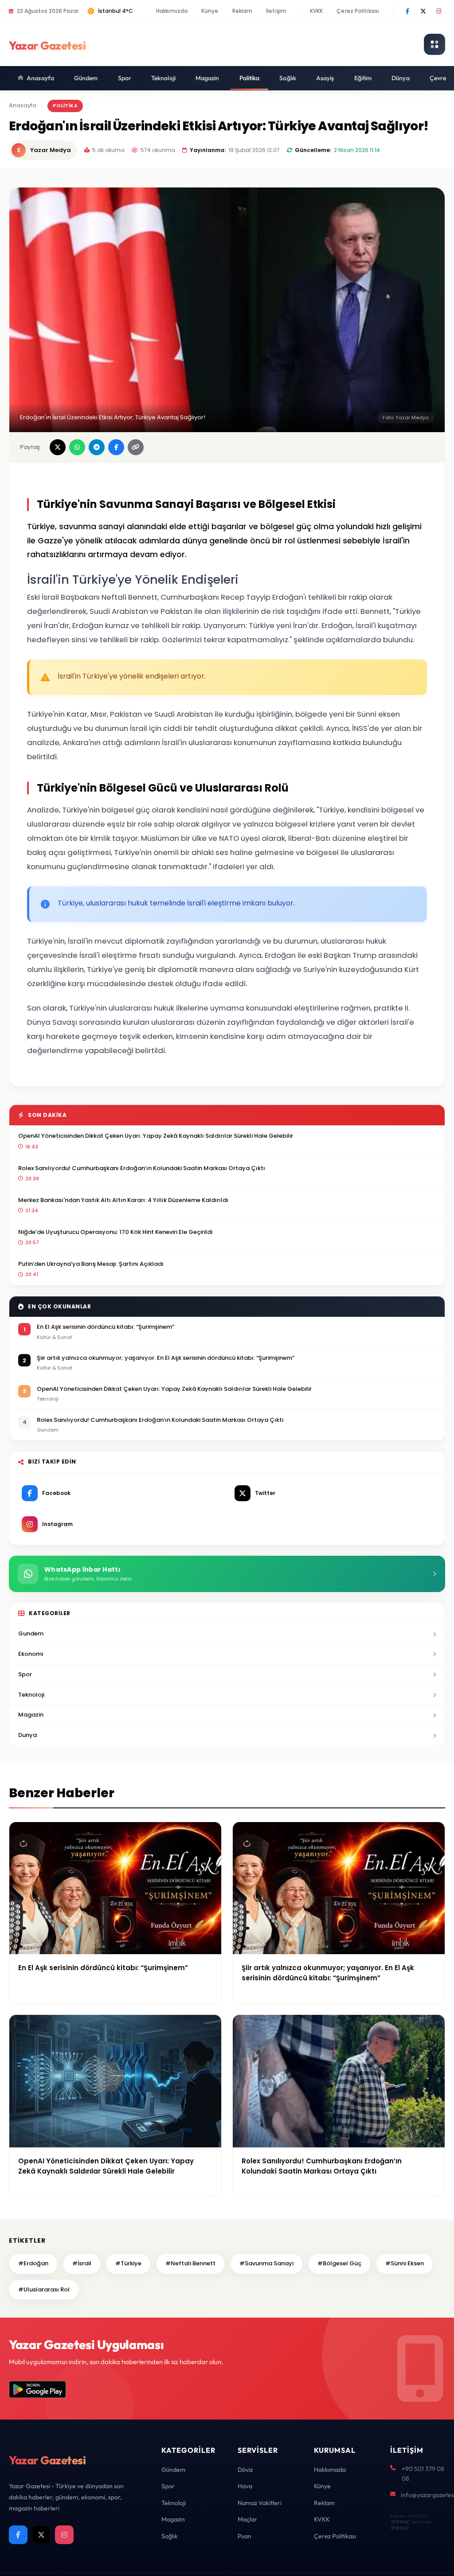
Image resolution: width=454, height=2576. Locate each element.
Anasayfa (40, 78)
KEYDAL (399, 2522)
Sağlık (288, 78)
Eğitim (363, 78)
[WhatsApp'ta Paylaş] (77, 447)
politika (65, 105)
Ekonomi (31, 1654)
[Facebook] (407, 11)
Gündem (86, 78)
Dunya (27, 1735)
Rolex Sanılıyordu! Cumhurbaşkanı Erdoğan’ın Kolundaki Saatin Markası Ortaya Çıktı (142, 1168)
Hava (245, 2486)
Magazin (207, 78)
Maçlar (247, 2519)
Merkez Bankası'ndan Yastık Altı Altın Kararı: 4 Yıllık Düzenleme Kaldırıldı (123, 1200)
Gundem (31, 1633)
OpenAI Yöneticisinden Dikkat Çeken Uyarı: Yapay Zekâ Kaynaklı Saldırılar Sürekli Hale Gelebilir (156, 1136)
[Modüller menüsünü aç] (434, 44)
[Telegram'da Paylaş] (97, 447)
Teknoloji (163, 78)
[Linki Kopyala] (136, 447)
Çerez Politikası (358, 11)
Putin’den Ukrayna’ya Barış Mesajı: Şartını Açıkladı (91, 1264)
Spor (125, 78)
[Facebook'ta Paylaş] (116, 447)
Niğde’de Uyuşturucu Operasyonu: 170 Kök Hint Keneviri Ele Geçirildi (115, 1232)
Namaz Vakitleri (260, 2503)
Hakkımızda (172, 11)
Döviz (245, 2470)
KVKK (316, 11)
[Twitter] (423, 11)
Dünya (401, 78)
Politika (250, 78)
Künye (210, 11)
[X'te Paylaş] (58, 447)
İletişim (276, 11)
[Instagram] (438, 11)
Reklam (243, 11)
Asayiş (325, 78)
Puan (245, 2536)
